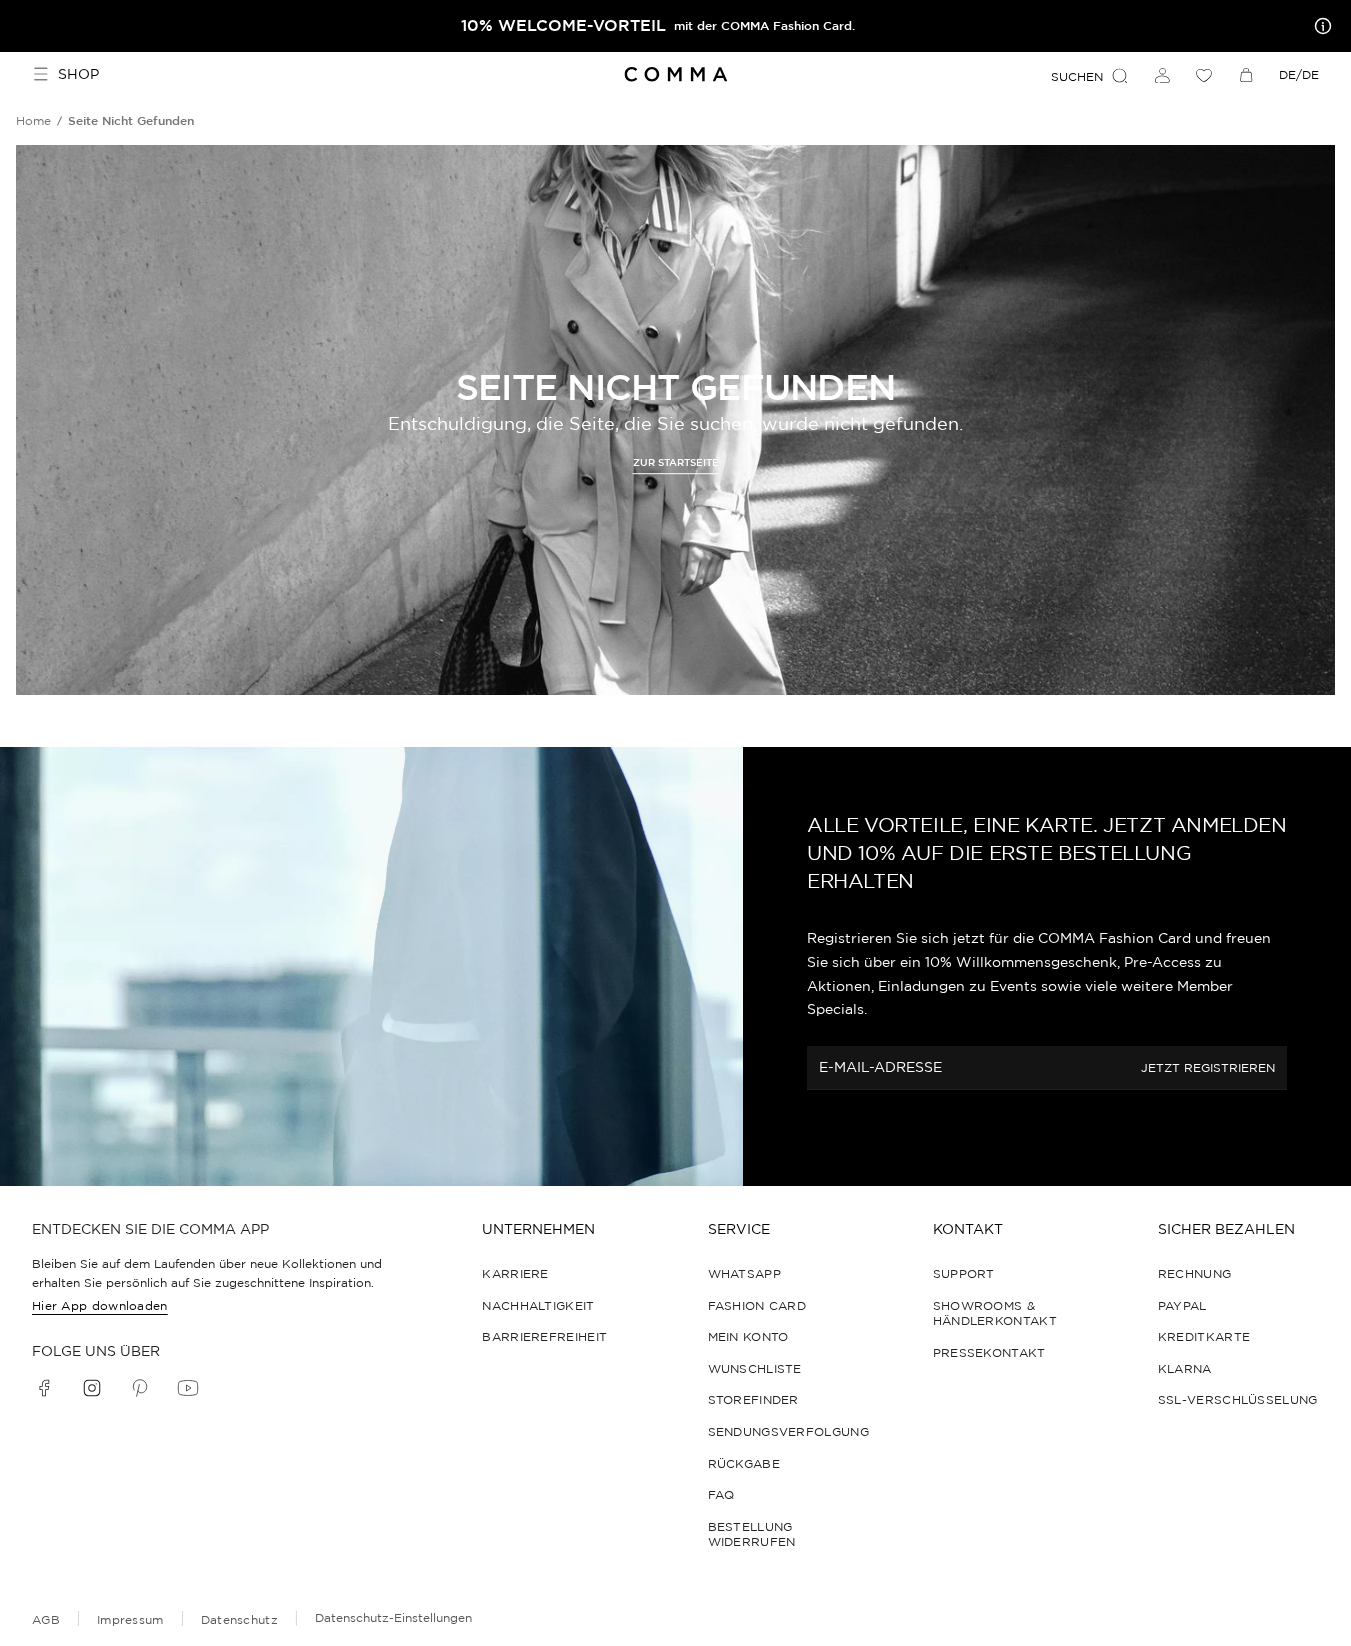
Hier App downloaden (100, 1305)
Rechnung (1194, 1273)
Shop (78, 74)
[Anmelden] (1162, 75)
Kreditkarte (1204, 1336)
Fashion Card (757, 1305)
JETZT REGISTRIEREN (1208, 1068)
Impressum (130, 1619)
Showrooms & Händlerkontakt (995, 1313)
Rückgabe (744, 1463)
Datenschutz (239, 1619)
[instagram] (92, 1388)
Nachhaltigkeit (538, 1305)
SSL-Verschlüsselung (1238, 1399)
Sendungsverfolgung (788, 1431)
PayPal (1182, 1305)
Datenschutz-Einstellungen (393, 1617)
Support (964, 1273)
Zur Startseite (676, 463)
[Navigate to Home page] (675, 74)
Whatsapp (744, 1273)
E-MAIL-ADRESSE (880, 1067)
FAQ (721, 1494)
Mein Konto (748, 1336)
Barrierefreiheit (544, 1336)
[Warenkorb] (1246, 75)
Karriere (515, 1273)
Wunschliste (755, 1368)
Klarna (1185, 1368)
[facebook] (44, 1388)
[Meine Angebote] (1319, 26)
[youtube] (188, 1388)
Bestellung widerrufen (752, 1534)
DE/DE (1299, 74)
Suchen (1077, 76)
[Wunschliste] (1204, 75)
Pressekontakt (989, 1352)
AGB (46, 1619)
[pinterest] (140, 1388)
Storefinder (753, 1399)
